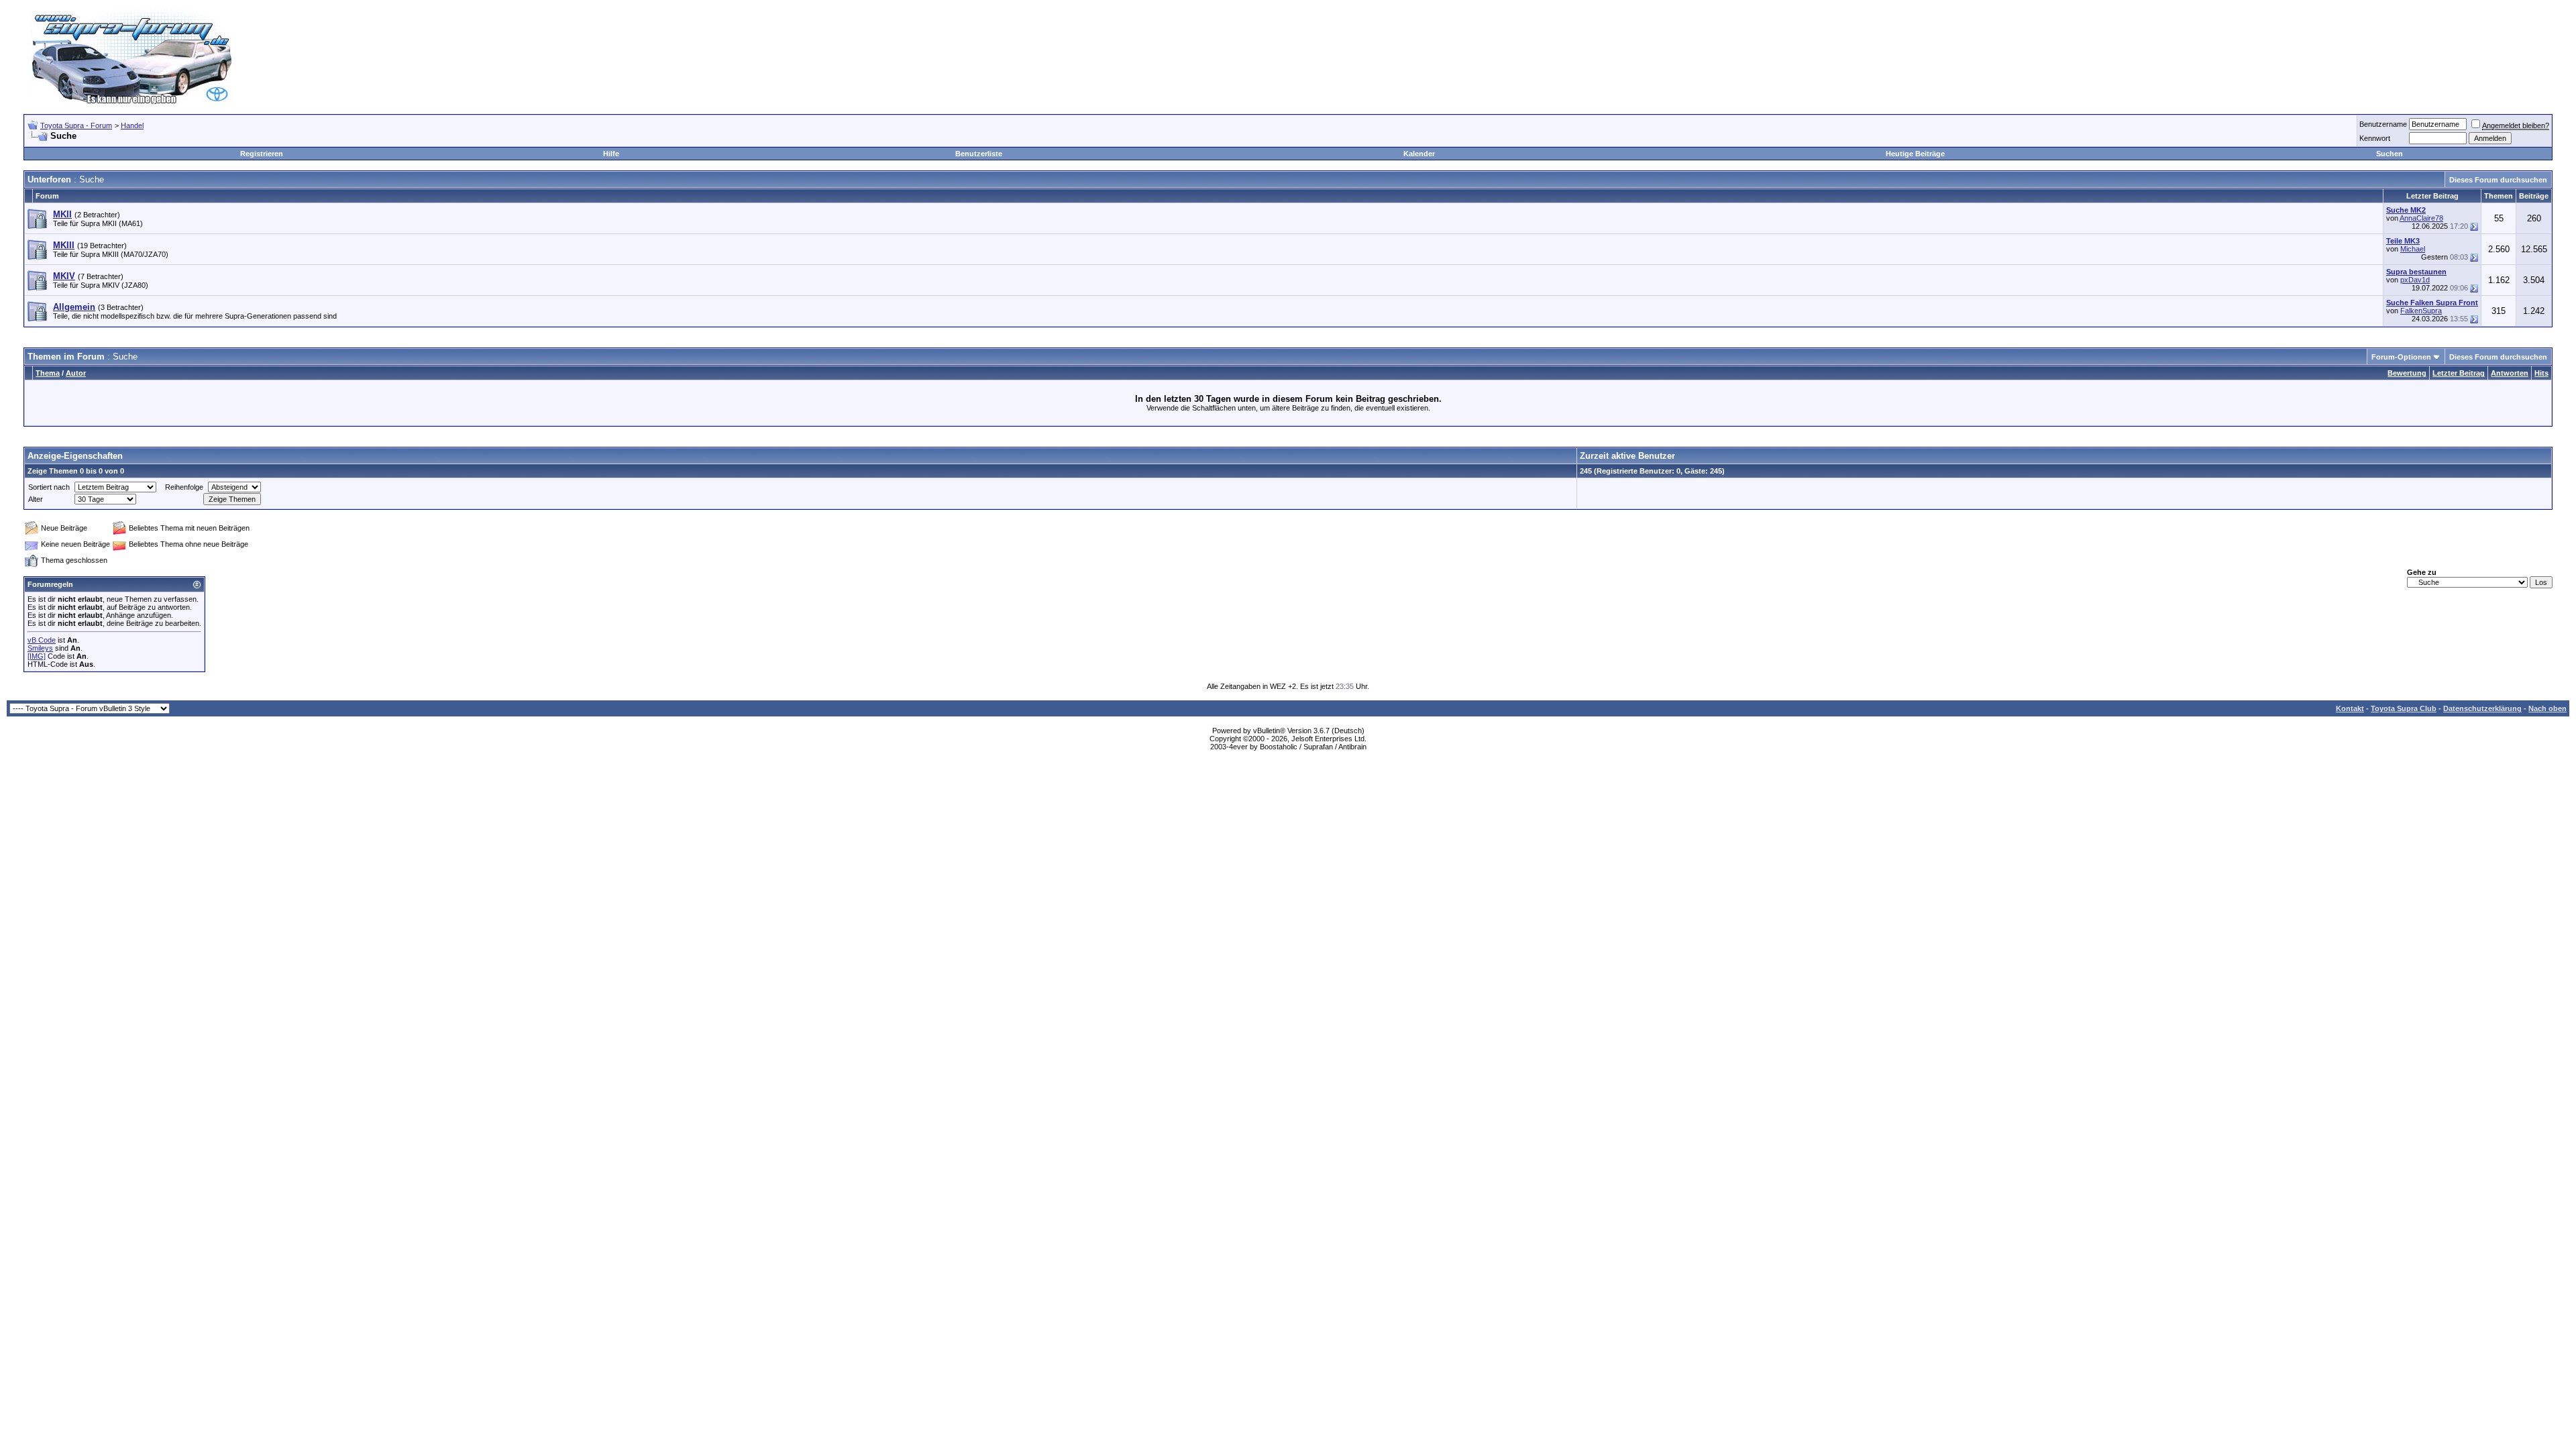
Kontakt (2350, 708)
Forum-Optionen (2401, 357)
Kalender (1419, 154)
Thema (48, 373)
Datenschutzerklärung (2482, 708)
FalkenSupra (2421, 311)
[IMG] (37, 656)
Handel (132, 125)
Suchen (2390, 154)
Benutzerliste (979, 154)
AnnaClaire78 (2421, 218)
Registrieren (262, 154)
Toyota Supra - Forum (76, 125)
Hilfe (611, 154)
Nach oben (2547, 708)
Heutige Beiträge (1915, 154)
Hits (2541, 373)
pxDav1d (2415, 280)
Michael (2413, 249)
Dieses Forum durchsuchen (2498, 180)
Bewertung (2407, 373)
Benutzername (2383, 124)
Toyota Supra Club (2404, 708)
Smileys (40, 648)
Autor (76, 373)
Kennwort (2375, 138)
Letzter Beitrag (2459, 373)
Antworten (2510, 373)
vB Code (42, 640)
